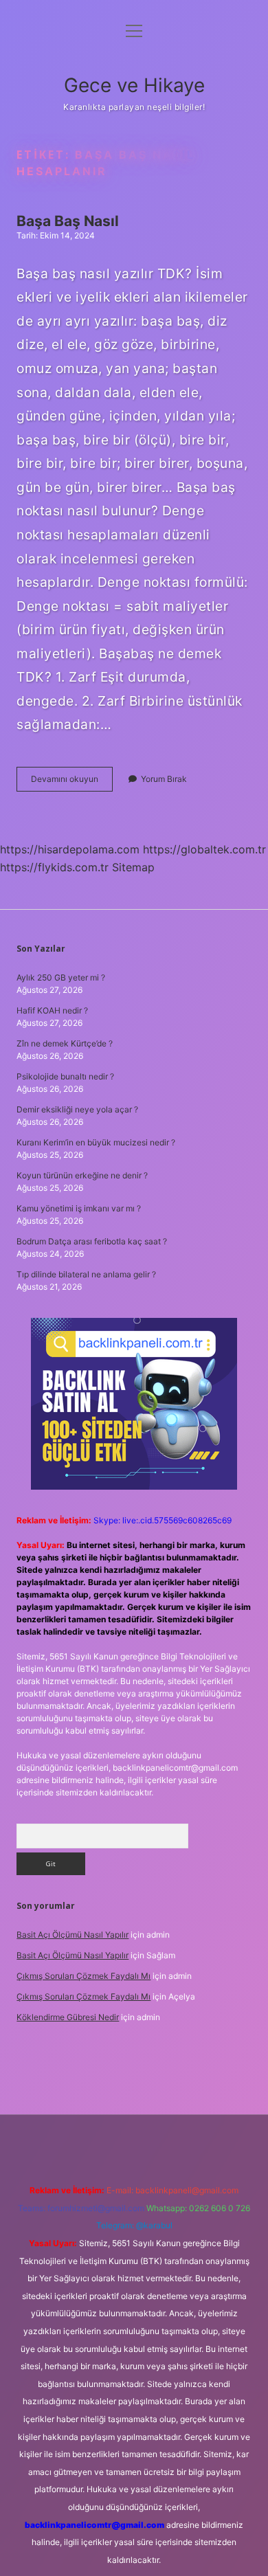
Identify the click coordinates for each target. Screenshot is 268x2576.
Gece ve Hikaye (134, 85)
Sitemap (133, 867)
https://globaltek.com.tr (204, 849)
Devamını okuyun (72, 782)
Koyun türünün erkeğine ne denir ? (82, 1175)
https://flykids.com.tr (54, 867)
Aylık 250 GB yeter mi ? (61, 977)
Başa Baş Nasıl (68, 221)
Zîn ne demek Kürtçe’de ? (65, 1043)
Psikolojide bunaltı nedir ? (65, 1076)
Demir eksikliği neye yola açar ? (77, 1109)
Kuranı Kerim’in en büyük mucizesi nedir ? (96, 1142)
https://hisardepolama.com (70, 849)
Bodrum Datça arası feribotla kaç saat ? (92, 1241)
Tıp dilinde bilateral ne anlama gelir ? (86, 1274)
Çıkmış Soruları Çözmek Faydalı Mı (83, 1976)
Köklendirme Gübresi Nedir (68, 2017)
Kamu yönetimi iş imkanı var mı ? (79, 1208)
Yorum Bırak (164, 779)
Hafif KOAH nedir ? (52, 1010)
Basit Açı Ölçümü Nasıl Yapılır (72, 1935)
